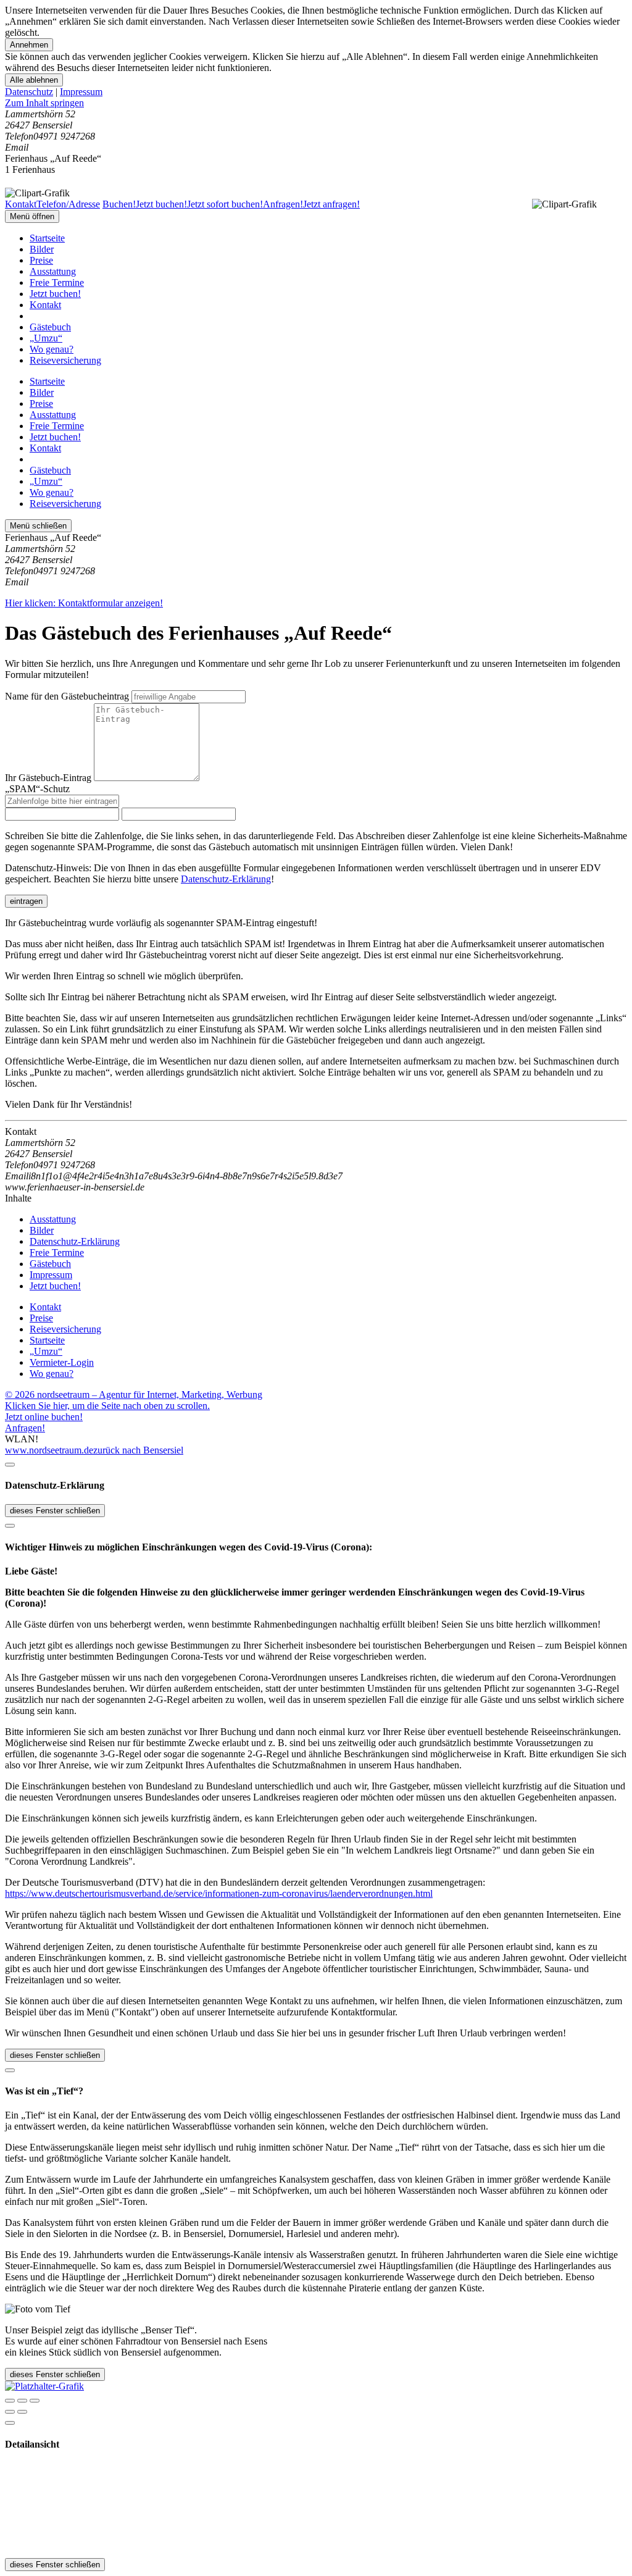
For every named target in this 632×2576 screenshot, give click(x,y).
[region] (316, 103)
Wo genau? (52, 349)
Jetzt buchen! (55, 294)
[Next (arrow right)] (22, 2412)
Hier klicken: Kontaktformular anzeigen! (84, 603)
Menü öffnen (32, 216)
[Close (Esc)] (10, 2401)
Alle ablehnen (34, 80)
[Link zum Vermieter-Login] (44, 2386)
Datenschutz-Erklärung (226, 879)
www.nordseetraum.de (49, 1450)
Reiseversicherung (65, 360)
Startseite (47, 238)
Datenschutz (29, 92)
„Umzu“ (46, 338)
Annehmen (29, 45)
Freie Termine (57, 282)
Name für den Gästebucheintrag (67, 696)
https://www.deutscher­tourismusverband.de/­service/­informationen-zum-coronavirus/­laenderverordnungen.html (219, 1893)
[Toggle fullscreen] (22, 2401)
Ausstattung (53, 271)
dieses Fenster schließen (55, 1511)
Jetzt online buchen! (44, 1417)
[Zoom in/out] (35, 2401)
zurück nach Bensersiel (138, 1450)
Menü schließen (38, 526)
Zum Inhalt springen (44, 103)
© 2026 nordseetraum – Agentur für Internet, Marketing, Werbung (134, 1395)
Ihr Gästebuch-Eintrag (48, 778)
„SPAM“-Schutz (37, 789)
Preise (41, 260)
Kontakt (45, 305)
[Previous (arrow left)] (10, 2412)
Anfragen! (25, 1428)
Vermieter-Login (62, 1362)
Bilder (42, 249)
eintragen (26, 901)
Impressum (81, 92)
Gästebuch (50, 327)
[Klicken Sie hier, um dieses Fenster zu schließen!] (10, 1465)
